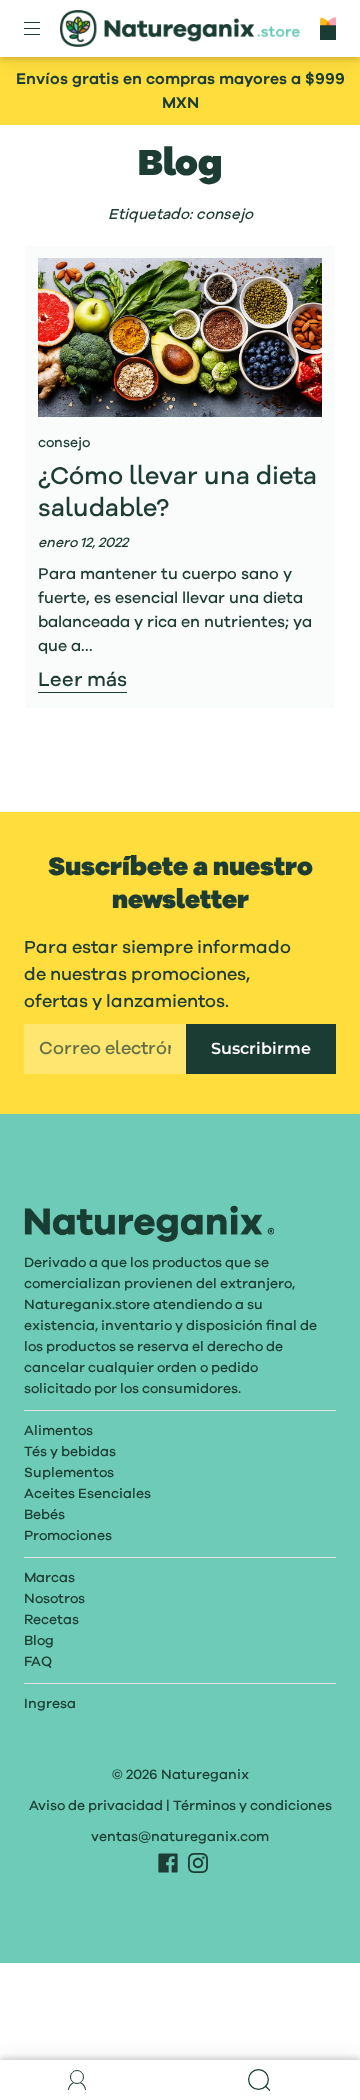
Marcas (49, 1578)
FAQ (38, 1662)
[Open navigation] (46, 29)
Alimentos (58, 1431)
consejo (64, 443)
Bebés (44, 1515)
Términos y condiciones (252, 1806)
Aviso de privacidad (96, 1806)
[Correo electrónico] (105, 1049)
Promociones (68, 1536)
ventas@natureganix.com (180, 1837)
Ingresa (50, 1704)
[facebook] (168, 1863)
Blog (39, 1641)
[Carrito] (328, 28)
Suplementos (69, 1473)
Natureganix (205, 1775)
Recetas (51, 1620)
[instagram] (198, 1863)
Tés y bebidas (70, 1452)
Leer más (82, 681)
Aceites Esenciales (87, 1494)
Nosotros (54, 1599)
